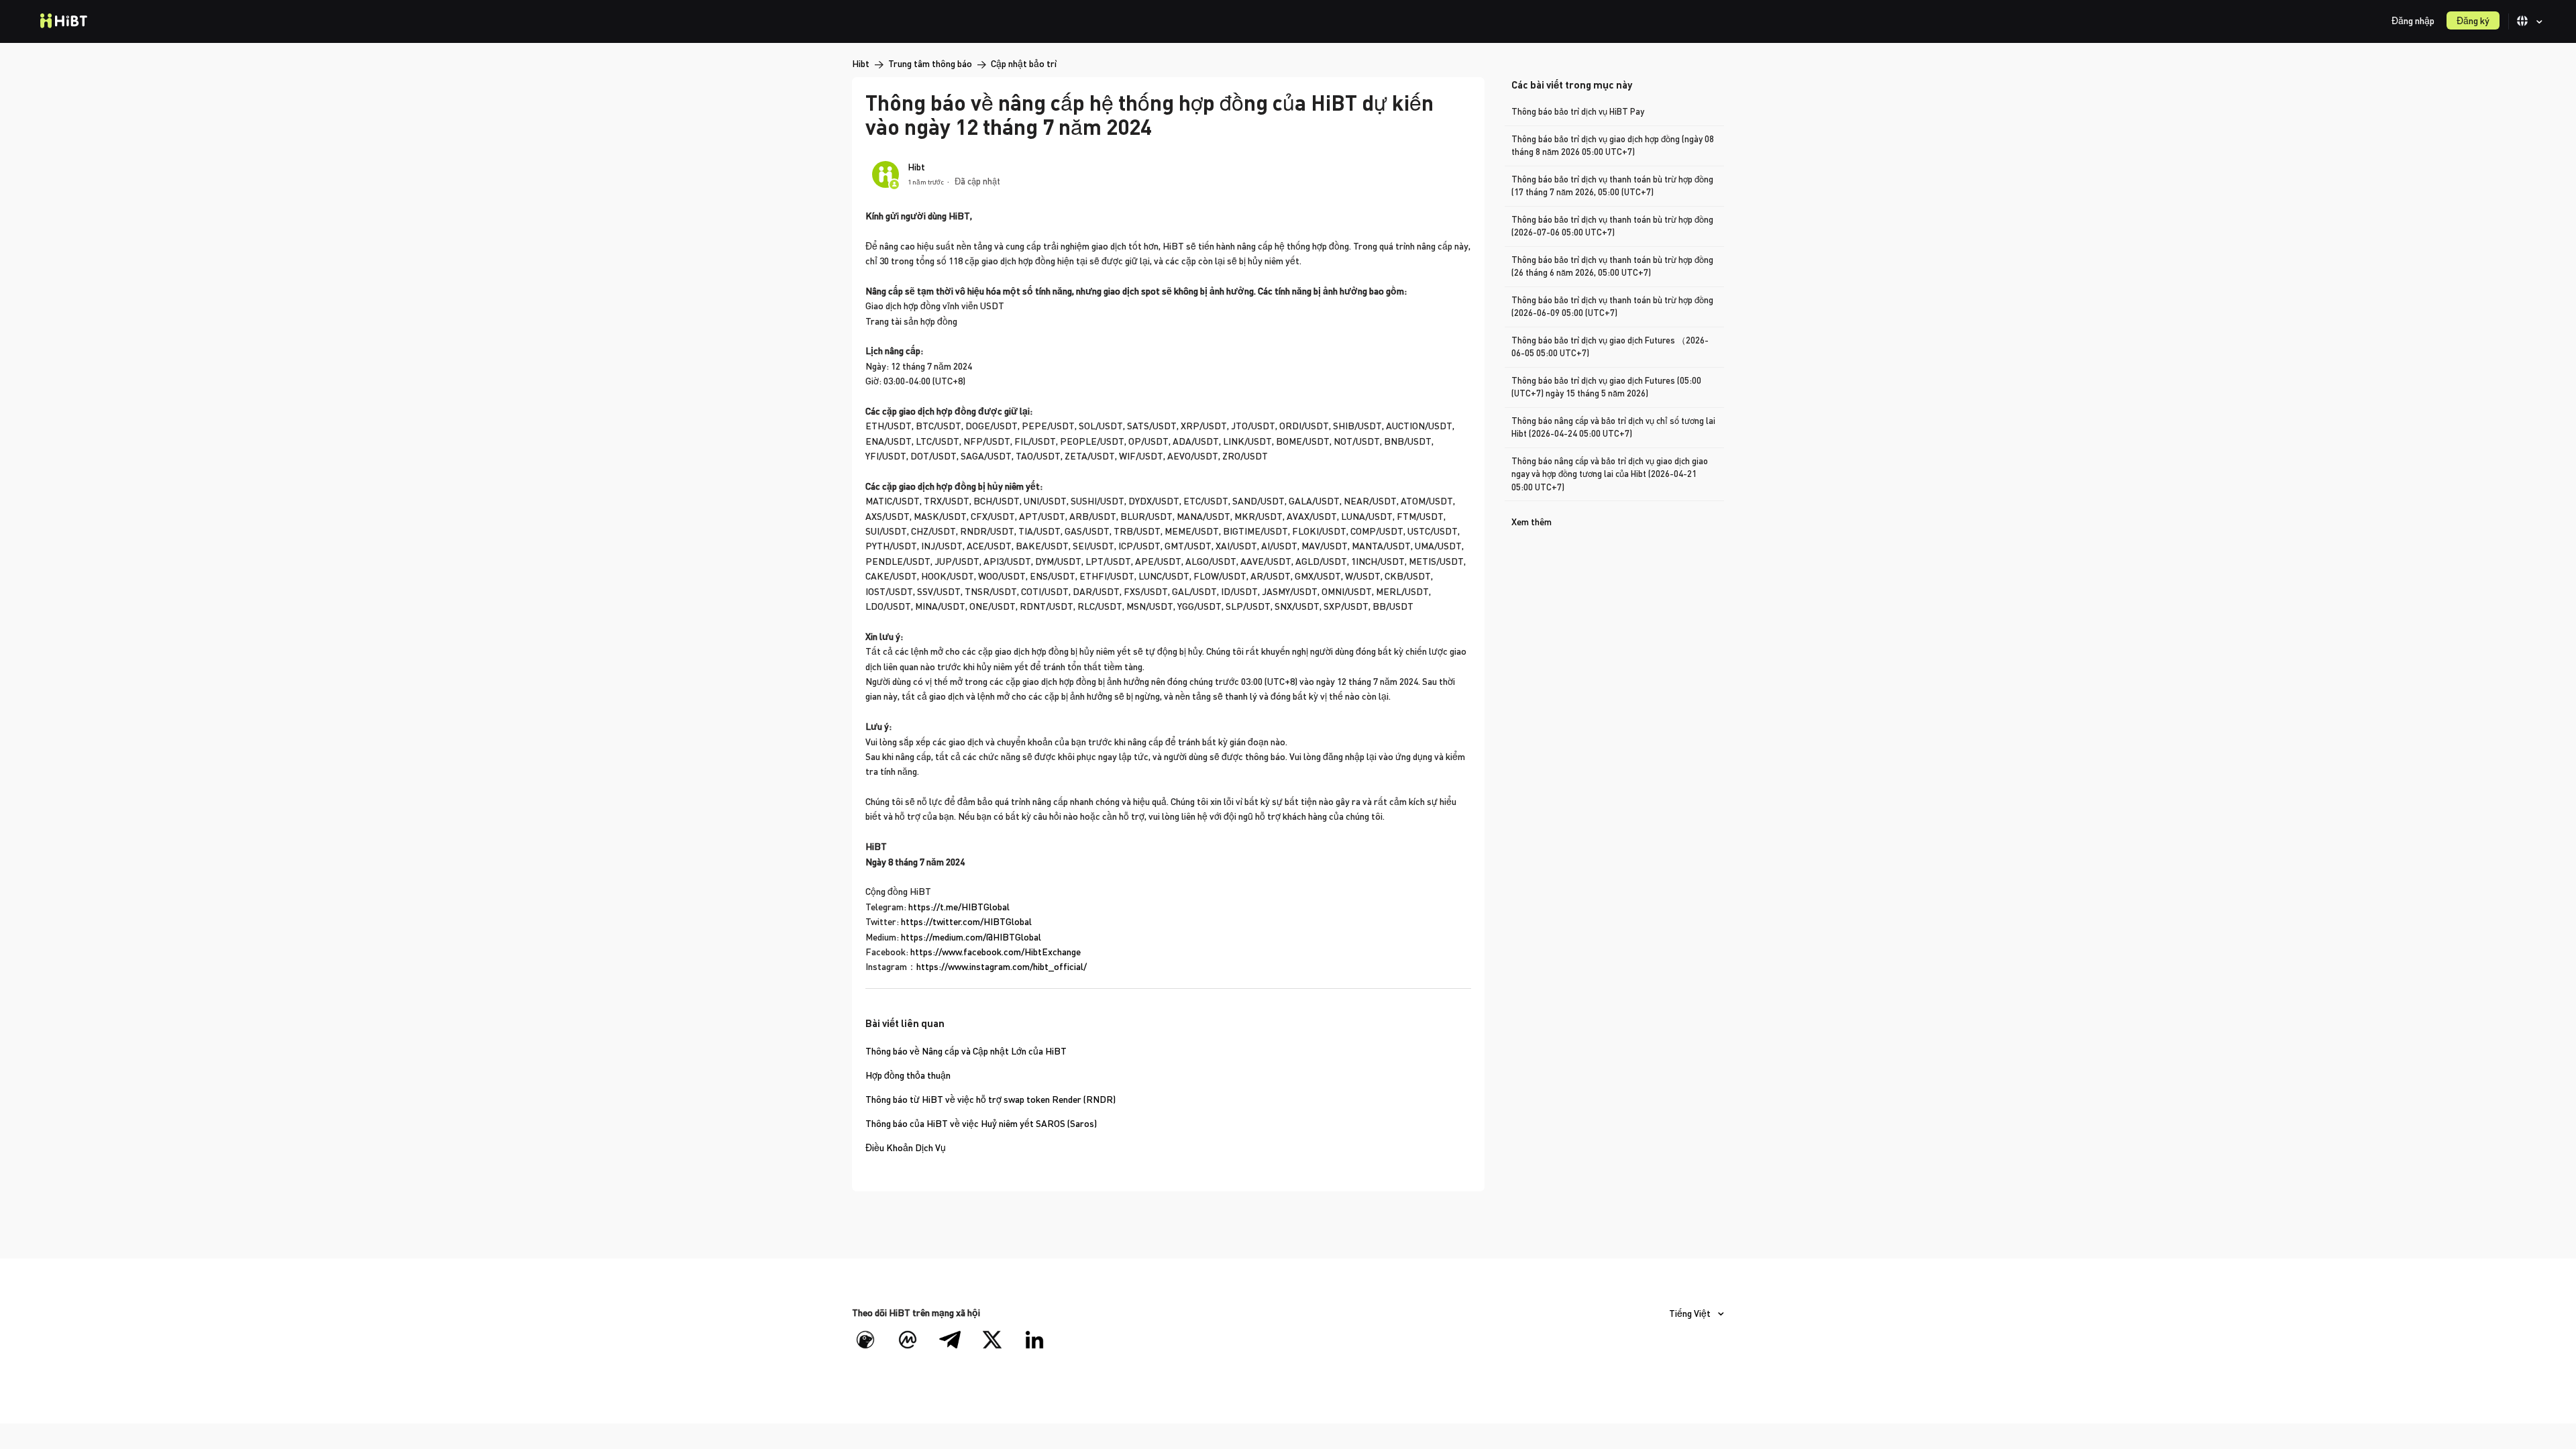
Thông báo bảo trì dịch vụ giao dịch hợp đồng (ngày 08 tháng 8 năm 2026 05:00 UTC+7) (1613, 146)
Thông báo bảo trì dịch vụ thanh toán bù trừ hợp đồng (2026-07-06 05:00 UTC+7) (1612, 226)
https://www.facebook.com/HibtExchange (996, 952)
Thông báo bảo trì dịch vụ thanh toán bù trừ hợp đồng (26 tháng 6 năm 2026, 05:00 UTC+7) (1612, 266)
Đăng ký (2473, 20)
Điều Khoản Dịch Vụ (906, 1147)
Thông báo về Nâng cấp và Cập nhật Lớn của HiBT (966, 1051)
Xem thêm (1532, 522)
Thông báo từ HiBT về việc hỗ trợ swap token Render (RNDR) (990, 1099)
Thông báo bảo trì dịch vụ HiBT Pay (1578, 111)
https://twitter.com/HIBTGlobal (966, 921)
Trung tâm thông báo (930, 63)
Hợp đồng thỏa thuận (908, 1075)
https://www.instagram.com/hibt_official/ (1002, 966)
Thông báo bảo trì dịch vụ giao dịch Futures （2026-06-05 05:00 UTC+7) (1610, 347)
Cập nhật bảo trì (1024, 63)
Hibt (861, 63)
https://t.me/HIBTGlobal (959, 907)
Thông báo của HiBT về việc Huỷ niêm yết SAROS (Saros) (981, 1123)
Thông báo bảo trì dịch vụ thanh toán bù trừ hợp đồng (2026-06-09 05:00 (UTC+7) (1612, 307)
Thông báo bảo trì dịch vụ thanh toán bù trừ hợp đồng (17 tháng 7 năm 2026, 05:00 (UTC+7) (1612, 186)
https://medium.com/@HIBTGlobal (971, 937)
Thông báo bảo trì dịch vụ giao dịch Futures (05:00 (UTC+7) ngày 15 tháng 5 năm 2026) (1606, 387)
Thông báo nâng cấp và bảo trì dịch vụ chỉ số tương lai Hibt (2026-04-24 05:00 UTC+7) (1613, 427)
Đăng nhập (2413, 20)
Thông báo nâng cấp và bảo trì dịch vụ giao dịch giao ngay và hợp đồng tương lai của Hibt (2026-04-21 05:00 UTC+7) (1610, 474)
